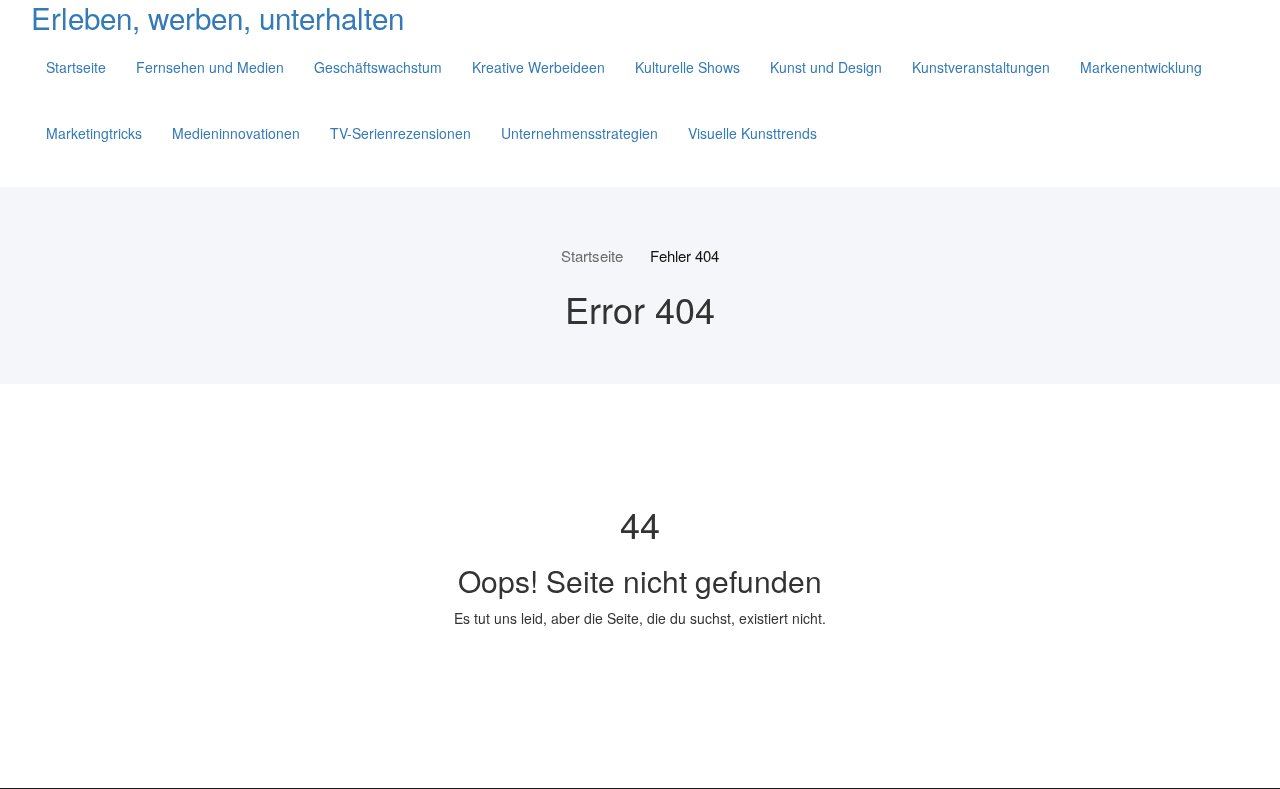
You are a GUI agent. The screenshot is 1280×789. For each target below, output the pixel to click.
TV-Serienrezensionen (400, 133)
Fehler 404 (684, 255)
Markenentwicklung (1141, 67)
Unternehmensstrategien (579, 133)
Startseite (76, 67)
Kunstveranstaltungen (981, 67)
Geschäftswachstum (378, 67)
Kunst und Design (826, 67)
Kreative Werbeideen (538, 67)
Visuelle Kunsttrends (752, 133)
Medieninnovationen (236, 133)
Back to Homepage (640, 664)
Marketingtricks (94, 133)
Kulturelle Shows (687, 67)
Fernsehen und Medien (210, 67)
